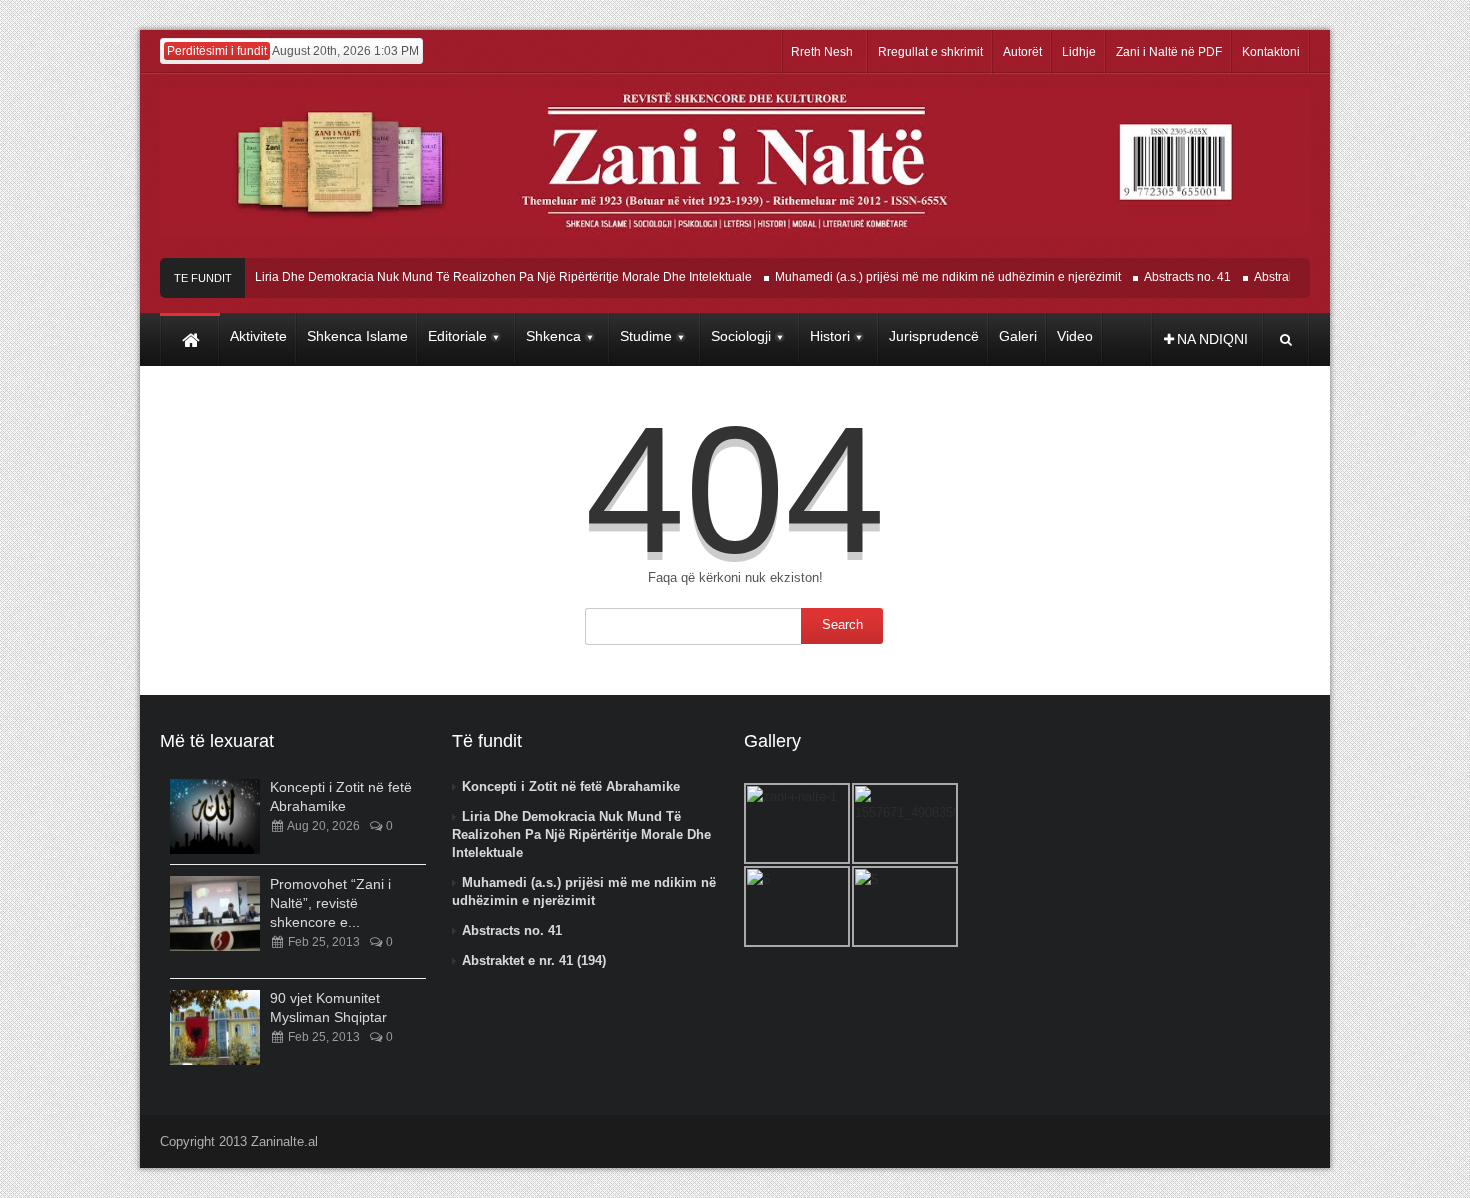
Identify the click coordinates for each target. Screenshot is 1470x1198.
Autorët (1022, 52)
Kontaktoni (1271, 52)
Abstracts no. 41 (1173, 277)
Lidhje (1079, 52)
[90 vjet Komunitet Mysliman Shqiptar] (215, 1027)
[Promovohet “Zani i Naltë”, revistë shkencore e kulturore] (215, 913)
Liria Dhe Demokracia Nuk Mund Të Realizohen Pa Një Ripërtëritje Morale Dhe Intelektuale (489, 277)
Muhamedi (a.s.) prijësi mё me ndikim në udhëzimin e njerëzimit (934, 277)
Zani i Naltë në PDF (1169, 52)
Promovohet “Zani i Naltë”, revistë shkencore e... (330, 903)
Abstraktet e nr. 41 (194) (534, 960)
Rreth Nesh (822, 52)
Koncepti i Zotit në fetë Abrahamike (571, 786)
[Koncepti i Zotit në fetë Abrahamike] (215, 816)
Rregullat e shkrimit (930, 52)
